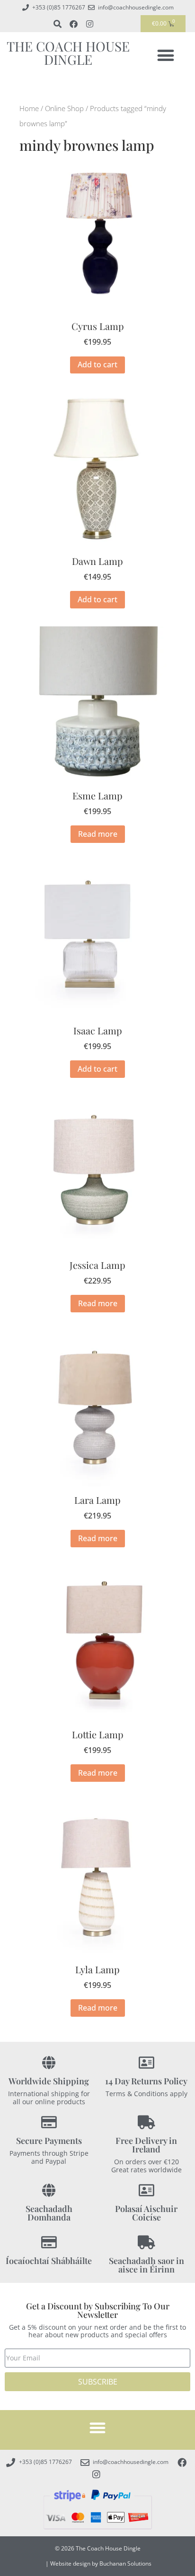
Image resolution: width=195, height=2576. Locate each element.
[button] (166, 55)
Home (29, 108)
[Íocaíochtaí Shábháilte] (49, 2242)
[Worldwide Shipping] (49, 2063)
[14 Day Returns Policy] (146, 2063)
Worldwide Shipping (49, 2081)
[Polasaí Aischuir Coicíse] (146, 2190)
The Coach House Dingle (68, 53)
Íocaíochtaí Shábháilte (49, 2261)
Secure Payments (49, 2141)
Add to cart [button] (97, 364)
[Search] (57, 24)
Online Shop (64, 108)
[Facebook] (73, 24)
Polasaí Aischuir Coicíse (146, 2213)
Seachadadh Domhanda (49, 2213)
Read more (98, 834)
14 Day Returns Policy (146, 2081)
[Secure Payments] (49, 2122)
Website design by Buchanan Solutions (101, 2563)
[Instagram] (89, 24)
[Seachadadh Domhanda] (49, 2190)
